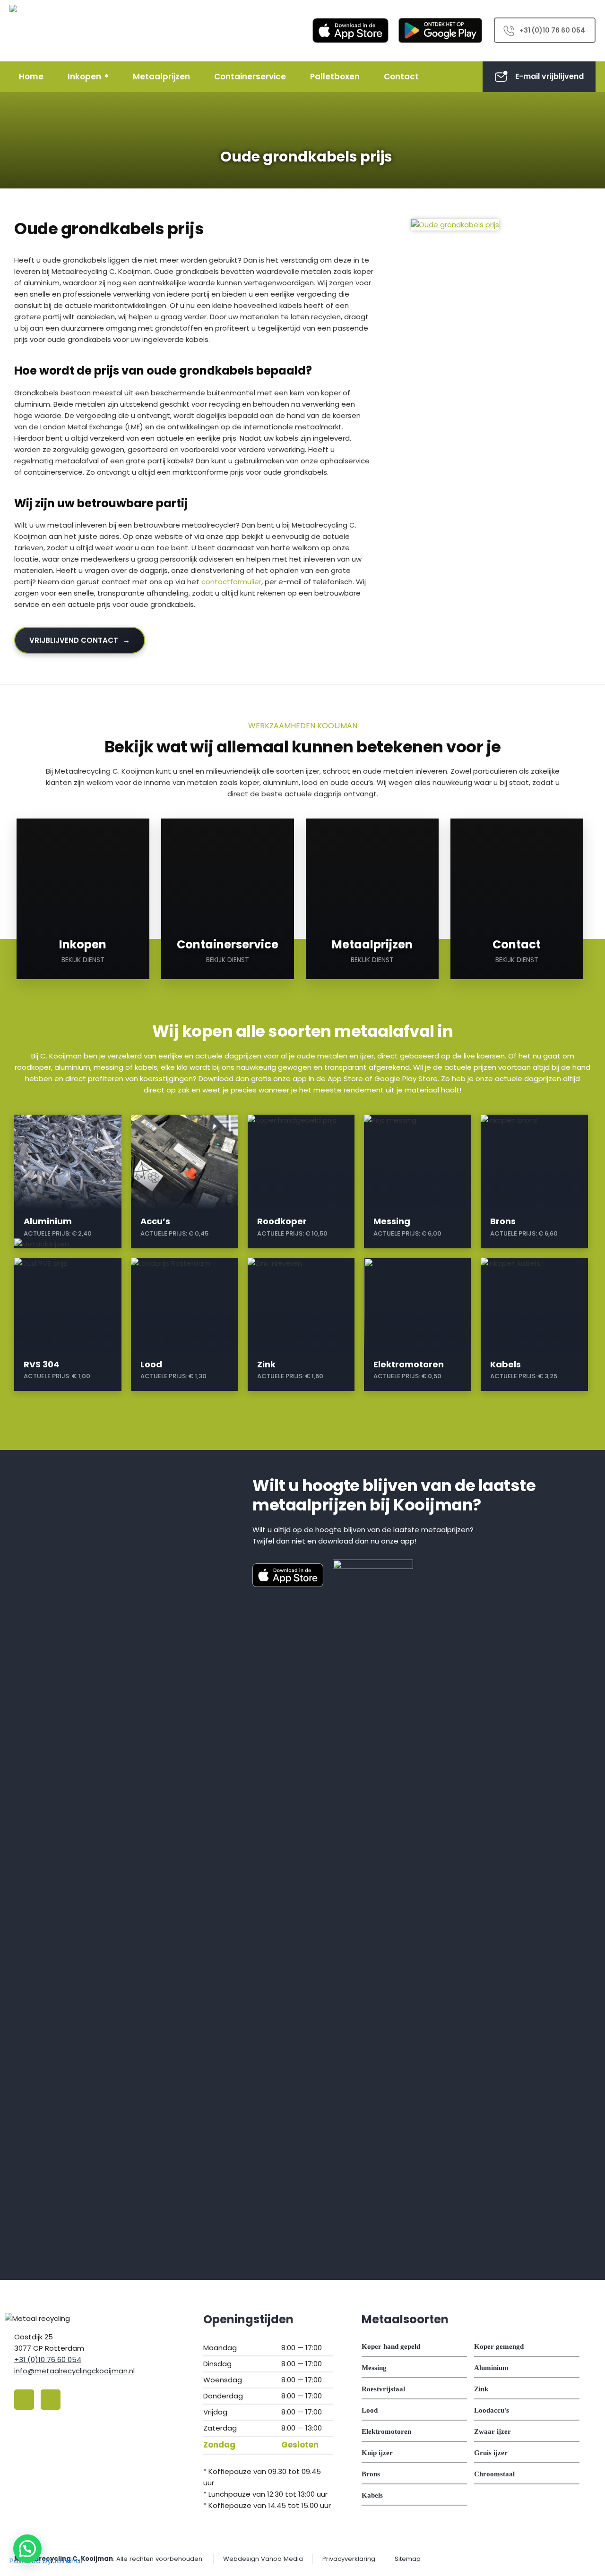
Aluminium (491, 2368)
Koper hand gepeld (391, 2346)
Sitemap (408, 2559)
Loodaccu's (492, 2410)
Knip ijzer (377, 2453)
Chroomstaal (494, 2474)
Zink (481, 2389)
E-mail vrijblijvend (549, 76)
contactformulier (231, 582)
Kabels (372, 2495)
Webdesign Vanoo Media (263, 2559)
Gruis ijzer (491, 2453)
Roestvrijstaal (383, 2389)
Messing (374, 2368)
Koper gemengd (499, 2346)
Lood (370, 2410)
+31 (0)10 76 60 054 (552, 30)
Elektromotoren (386, 2431)
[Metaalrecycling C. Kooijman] (35, 31)
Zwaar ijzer (493, 2431)
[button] (27, 2549)
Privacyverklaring (349, 2559)
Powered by (47, 2561)
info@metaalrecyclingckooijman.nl (74, 2371)
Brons (371, 2474)
